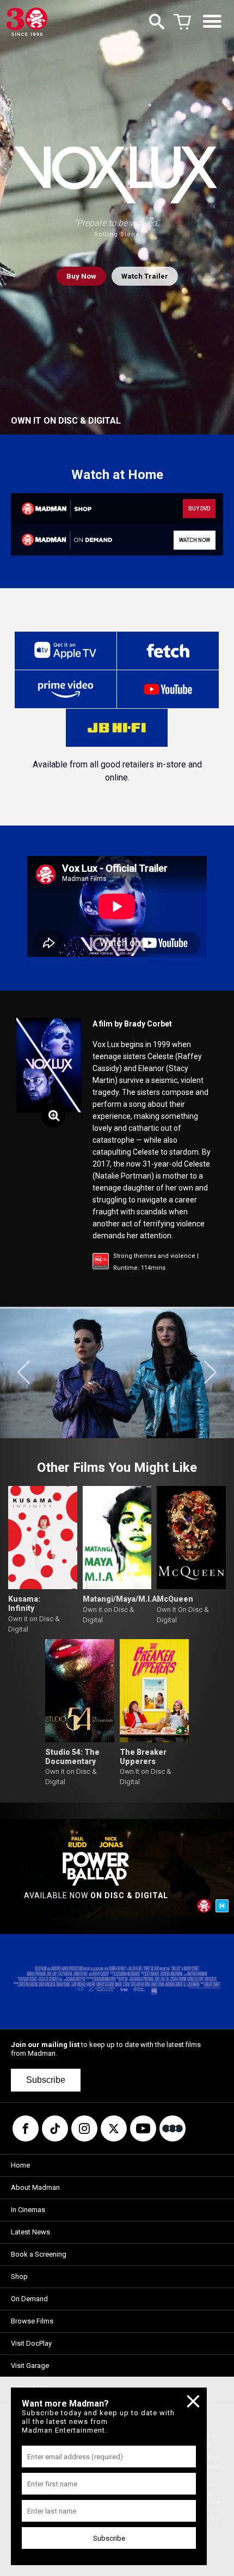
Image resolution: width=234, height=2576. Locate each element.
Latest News (30, 2232)
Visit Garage (30, 2366)
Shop (19, 2276)
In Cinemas (28, 2210)
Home (20, 2165)
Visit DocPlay (31, 2343)
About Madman (35, 2187)
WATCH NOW (195, 540)
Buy (81, 276)
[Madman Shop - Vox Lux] (63, 509)
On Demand (29, 2299)
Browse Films (32, 2321)
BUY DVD (199, 509)
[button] (24, 1372)
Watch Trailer (145, 276)
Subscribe (46, 2080)
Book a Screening (39, 2254)
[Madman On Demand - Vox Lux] (63, 540)
